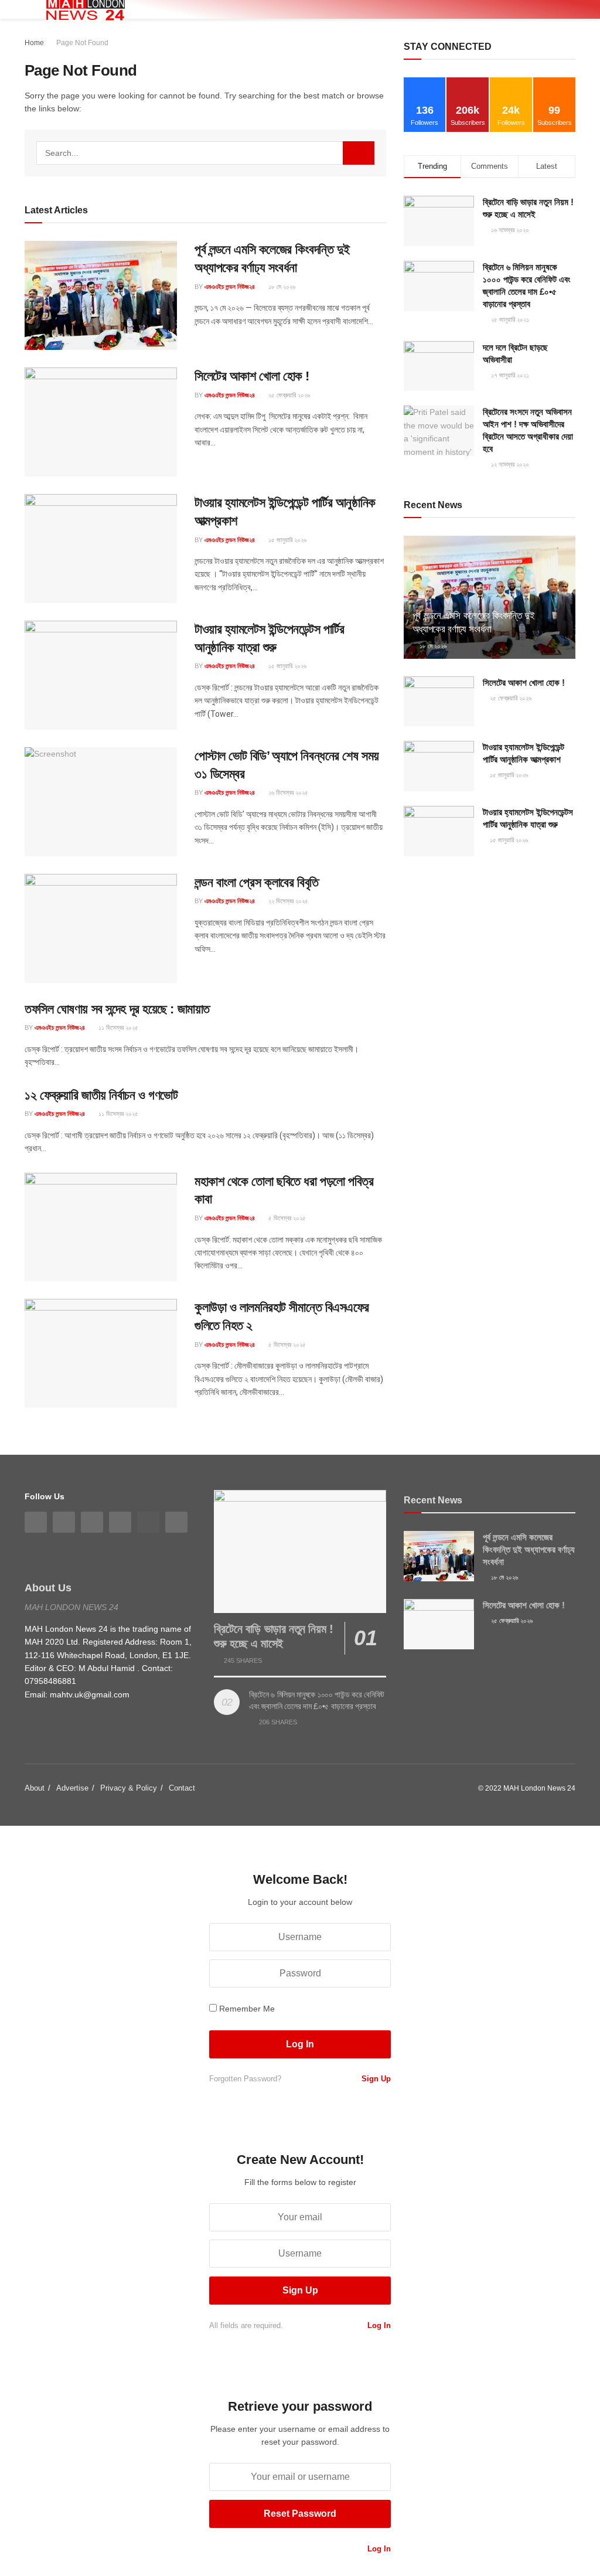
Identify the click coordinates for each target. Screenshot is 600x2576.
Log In (378, 2325)
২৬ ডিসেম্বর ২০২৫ (287, 792)
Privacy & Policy (129, 1788)
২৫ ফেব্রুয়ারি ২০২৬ (288, 395)
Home (34, 43)
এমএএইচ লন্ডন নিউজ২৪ (230, 287)
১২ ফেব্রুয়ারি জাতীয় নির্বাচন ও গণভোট (101, 1095)
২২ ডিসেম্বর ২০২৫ (287, 901)
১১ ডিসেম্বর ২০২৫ (117, 1027)
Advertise (72, 1788)
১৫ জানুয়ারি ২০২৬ (287, 540)
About (35, 1788)
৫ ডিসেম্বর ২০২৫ (286, 1218)
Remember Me (247, 2009)
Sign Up (375, 2079)
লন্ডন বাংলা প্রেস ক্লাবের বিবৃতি (257, 882)
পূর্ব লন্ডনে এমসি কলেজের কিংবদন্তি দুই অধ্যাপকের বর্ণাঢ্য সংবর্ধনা (529, 1549)
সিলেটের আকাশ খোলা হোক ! (252, 376)
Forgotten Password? (245, 2079)
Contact (182, 1788)
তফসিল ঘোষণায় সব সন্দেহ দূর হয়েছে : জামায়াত (117, 1009)
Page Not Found (82, 43)
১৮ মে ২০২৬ (281, 287)
